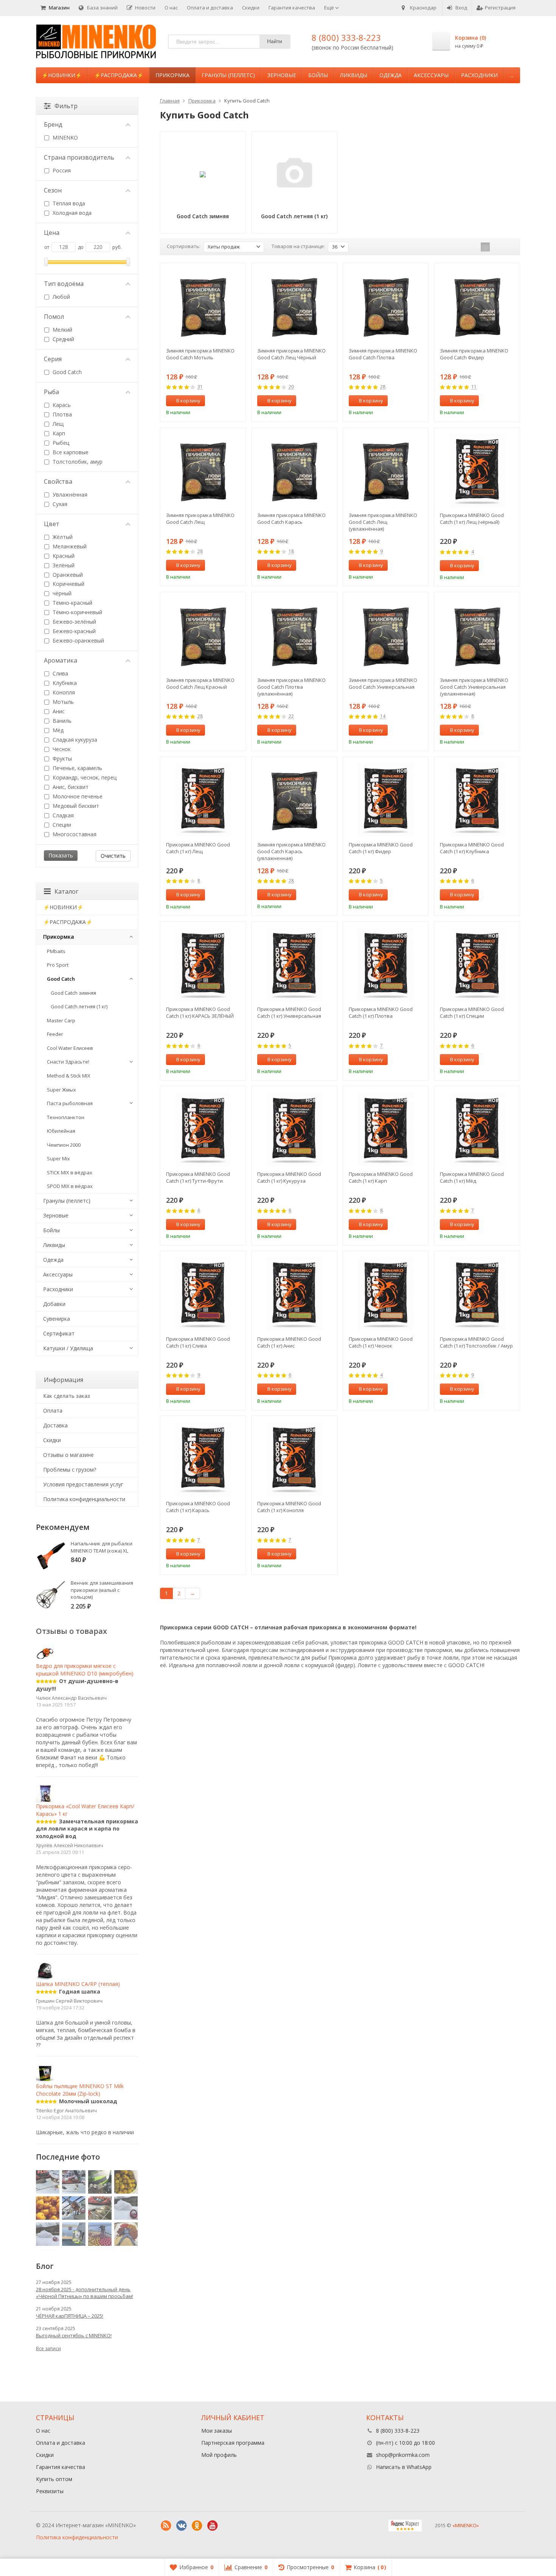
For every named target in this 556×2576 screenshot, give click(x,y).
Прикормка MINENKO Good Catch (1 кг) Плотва (381, 1012)
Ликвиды (354, 75)
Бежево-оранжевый (78, 641)
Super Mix (58, 1158)
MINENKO (64, 137)
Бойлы (318, 75)
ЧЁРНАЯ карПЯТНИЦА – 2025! (70, 2316)
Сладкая (62, 815)
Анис (58, 711)
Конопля (63, 692)
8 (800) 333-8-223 (346, 37)
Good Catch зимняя (73, 993)
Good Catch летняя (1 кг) (79, 1006)
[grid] (485, 247)
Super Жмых (61, 1090)
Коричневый (68, 584)
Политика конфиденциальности (84, 1499)
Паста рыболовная (70, 1103)
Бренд (53, 124)
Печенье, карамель (77, 768)
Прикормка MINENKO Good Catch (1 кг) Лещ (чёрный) (472, 519)
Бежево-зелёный (74, 622)
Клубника (64, 683)
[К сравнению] (226, 401)
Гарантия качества (292, 8)
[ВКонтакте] (182, 2526)
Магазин (59, 8)
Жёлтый (62, 537)
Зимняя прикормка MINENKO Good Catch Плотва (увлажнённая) (291, 687)
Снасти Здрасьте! (68, 1062)
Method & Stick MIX (69, 1076)
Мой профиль (219, 2455)
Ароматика (61, 660)
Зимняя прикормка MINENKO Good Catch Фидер (474, 354)
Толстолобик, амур (77, 462)
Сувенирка (57, 1319)
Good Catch (66, 372)
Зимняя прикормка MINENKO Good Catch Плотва (383, 354)
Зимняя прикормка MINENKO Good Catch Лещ (200, 519)
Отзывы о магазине (68, 1455)
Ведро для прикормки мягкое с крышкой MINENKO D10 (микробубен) (85, 1670)
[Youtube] (213, 2526)
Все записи (48, 2349)
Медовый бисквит (75, 806)
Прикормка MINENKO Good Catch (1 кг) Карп (381, 1177)
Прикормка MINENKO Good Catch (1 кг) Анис (289, 1342)
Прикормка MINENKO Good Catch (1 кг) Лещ (198, 848)
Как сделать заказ (67, 1396)
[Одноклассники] (197, 2526)
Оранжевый (67, 575)
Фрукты (61, 759)
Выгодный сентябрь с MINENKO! (74, 2335)
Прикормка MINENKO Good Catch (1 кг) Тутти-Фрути (198, 1177)
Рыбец (60, 443)
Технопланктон (66, 1117)
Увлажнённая (69, 495)
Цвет (52, 524)
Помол (54, 317)
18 (291, 552)
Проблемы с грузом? (70, 1470)
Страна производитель (79, 157)
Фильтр (66, 106)
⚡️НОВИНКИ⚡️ (62, 75)
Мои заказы (217, 2431)
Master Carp (61, 1020)
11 (474, 387)
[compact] (509, 247)
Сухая (59, 504)
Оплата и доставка (210, 8)
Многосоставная (74, 834)
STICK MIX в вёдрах (70, 1172)
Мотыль (62, 702)
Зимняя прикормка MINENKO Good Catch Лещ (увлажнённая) (383, 522)
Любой (61, 297)
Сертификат (59, 1333)
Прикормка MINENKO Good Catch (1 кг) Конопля (289, 1507)
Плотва (61, 414)
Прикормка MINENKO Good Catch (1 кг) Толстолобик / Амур (476, 1342)
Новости (145, 8)
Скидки (251, 8)
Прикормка (172, 75)
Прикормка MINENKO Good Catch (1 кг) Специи (472, 1012)
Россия (61, 170)
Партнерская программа (233, 2443)
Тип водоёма (64, 284)
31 (200, 387)
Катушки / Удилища (68, 1348)
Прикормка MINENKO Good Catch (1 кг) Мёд (472, 1177)
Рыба (51, 392)
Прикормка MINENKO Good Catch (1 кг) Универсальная (289, 1012)
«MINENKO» (466, 2525)
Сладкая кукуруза (74, 740)
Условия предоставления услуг (83, 1484)
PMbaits (56, 951)
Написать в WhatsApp (404, 2467)
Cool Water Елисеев (70, 1048)
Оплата (53, 1411)
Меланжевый (69, 546)
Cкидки (52, 1440)
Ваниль (61, 721)
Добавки (54, 1304)
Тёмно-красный (72, 603)
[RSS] (166, 2526)
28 (383, 387)
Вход (461, 8)
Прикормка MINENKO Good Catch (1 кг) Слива (198, 1342)
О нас (171, 8)
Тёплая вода (68, 203)
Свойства (58, 481)
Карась (61, 405)
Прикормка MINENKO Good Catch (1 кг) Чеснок (381, 1342)
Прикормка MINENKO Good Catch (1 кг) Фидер (381, 848)
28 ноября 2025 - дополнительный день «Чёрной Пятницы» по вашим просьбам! (85, 2293)
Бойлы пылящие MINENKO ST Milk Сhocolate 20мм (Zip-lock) (80, 2090)
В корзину (188, 401)
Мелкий (62, 330)
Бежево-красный (73, 631)
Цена (52, 233)
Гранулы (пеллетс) (228, 75)
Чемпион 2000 (64, 1145)
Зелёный (63, 565)
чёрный (61, 593)
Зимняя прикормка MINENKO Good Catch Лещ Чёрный (291, 354)
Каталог (66, 891)
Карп (58, 433)
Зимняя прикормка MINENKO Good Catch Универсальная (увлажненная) (474, 687)
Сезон (53, 190)
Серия (53, 359)
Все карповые (70, 452)
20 (291, 387)
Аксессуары (431, 75)
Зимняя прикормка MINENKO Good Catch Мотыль (200, 354)
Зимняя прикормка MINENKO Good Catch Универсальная (383, 683)
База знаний (102, 8)
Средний (63, 339)
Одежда (391, 75)
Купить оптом (54, 2479)
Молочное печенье (77, 796)
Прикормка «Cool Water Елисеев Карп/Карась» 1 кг (85, 1810)
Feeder (55, 1034)
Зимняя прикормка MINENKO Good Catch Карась (291, 519)
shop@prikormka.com (403, 2455)
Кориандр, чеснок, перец (84, 777)
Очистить (113, 856)
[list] (497, 247)
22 (291, 717)
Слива (60, 673)
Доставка (55, 1425)
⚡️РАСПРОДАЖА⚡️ (119, 75)
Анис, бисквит (70, 787)
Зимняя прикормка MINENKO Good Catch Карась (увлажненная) (291, 851)
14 (383, 717)
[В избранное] (237, 401)
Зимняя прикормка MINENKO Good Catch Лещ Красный (200, 683)
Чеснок (61, 749)
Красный (63, 556)
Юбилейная (61, 1131)
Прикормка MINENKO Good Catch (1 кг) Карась (198, 1507)
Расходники (479, 75)
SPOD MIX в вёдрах (70, 1186)
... (512, 75)
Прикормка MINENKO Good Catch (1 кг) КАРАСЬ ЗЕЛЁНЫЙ (200, 1012)
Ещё (330, 8)
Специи (61, 825)
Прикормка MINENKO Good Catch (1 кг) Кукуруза (289, 1177)
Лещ (57, 424)
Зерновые (282, 75)
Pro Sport (58, 965)
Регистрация (500, 8)
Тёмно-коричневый (77, 612)
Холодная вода (71, 213)
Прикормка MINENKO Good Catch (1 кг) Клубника (472, 848)
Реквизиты (50, 2491)
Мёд (57, 730)
